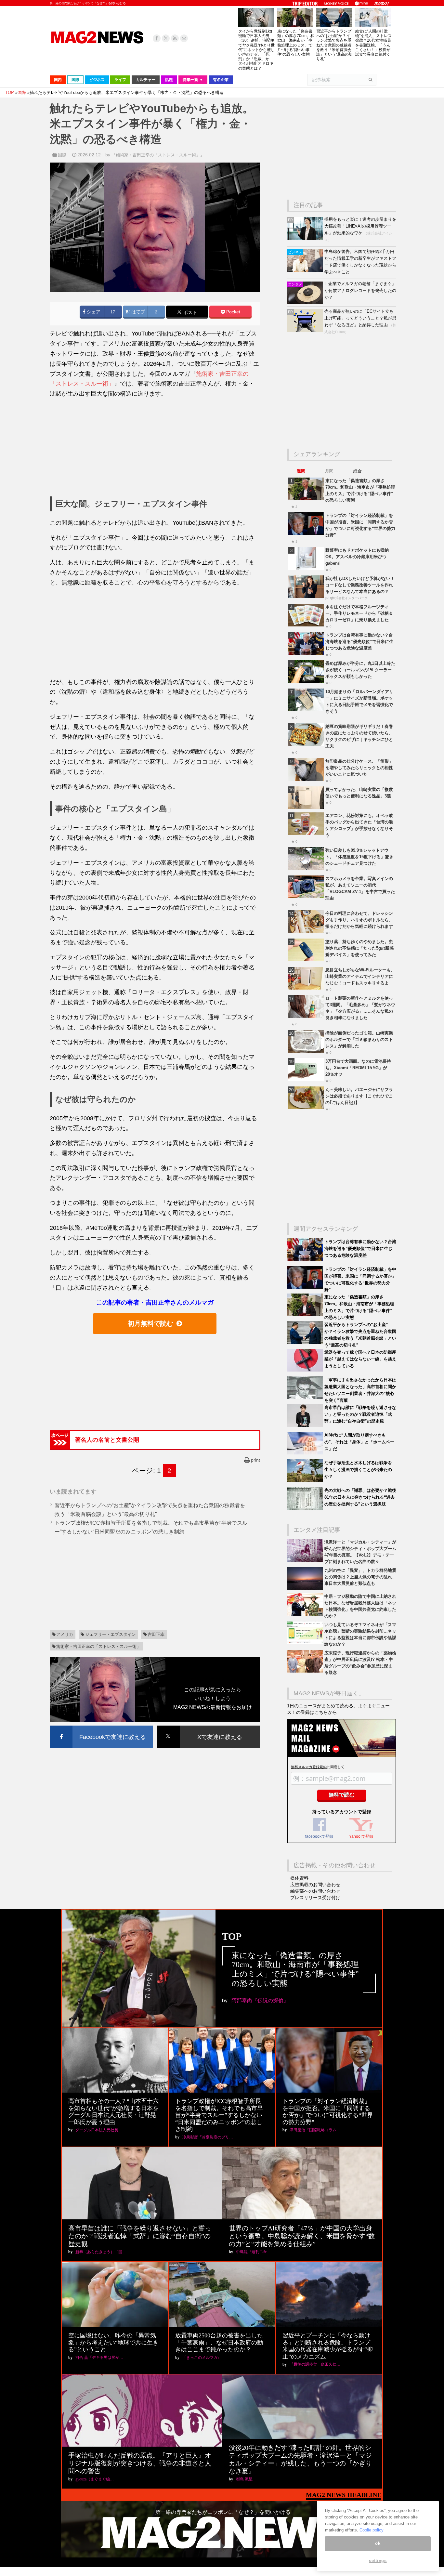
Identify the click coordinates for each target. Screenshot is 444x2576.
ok (378, 2543)
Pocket (233, 312)
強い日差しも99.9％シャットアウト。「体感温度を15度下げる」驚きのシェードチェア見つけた (359, 857)
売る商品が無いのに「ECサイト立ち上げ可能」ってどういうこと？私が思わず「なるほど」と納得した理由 (360, 318)
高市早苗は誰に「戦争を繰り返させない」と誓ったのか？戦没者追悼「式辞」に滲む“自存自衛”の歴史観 (360, 1414)
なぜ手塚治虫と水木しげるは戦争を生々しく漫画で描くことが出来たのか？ (358, 1470)
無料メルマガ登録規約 (309, 1767)
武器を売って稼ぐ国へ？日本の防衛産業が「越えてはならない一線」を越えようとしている (360, 1359)
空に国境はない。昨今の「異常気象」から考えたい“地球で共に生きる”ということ (113, 2342)
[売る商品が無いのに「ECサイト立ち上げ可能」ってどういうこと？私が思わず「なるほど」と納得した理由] (306, 330)
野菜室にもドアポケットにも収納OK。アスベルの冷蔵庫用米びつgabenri (357, 557)
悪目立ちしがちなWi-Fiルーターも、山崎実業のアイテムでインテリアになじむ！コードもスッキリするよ (360, 976)
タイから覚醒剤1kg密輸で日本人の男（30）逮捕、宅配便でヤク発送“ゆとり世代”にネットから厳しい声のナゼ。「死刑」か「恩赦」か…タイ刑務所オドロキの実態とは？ (256, 50)
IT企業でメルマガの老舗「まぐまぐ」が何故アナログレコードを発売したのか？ (360, 290)
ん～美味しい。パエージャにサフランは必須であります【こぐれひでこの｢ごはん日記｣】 (359, 1096)
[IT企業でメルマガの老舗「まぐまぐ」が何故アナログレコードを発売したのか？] (306, 303)
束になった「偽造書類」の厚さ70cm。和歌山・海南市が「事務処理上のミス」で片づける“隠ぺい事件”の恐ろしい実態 (296, 43)
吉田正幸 (156, 1634)
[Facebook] (157, 38)
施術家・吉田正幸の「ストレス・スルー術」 (98, 1646)
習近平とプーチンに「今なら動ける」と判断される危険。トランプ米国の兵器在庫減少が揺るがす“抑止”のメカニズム (328, 2346)
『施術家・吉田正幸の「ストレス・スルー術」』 (158, 155)
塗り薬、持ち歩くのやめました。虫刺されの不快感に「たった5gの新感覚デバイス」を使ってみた (359, 948)
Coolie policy (372, 2530)
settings (378, 2561)
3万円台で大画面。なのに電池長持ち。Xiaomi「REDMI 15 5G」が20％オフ (358, 1068)
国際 (62, 155)
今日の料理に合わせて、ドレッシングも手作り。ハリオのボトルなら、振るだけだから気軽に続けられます (359, 920)
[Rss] (175, 38)
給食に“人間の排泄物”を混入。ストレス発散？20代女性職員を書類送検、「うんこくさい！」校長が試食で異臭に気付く (373, 43)
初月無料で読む (150, 1323)
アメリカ (65, 1634)
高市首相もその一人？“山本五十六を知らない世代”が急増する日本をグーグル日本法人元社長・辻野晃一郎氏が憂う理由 (113, 2112)
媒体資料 (299, 1878)
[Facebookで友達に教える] (101, 1727)
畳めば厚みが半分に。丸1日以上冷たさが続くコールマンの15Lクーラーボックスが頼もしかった (360, 670)
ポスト (189, 313)
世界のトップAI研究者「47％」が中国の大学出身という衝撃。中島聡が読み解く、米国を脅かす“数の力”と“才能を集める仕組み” (302, 2236)
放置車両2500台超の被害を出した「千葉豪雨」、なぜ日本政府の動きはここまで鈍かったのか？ (219, 2342)
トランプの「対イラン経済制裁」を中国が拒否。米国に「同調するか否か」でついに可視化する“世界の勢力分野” (328, 2112)
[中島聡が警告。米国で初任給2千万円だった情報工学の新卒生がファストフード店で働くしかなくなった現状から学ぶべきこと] (306, 271)
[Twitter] (166, 38)
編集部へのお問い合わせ (315, 1891)
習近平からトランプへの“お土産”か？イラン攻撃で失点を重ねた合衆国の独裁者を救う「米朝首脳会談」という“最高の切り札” (334, 45)
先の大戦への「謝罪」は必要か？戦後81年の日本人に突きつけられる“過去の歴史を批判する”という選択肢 (360, 1497)
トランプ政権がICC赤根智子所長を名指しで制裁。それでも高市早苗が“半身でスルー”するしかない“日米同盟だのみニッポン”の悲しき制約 (219, 2115)
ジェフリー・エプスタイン (111, 1634)
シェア (93, 312)
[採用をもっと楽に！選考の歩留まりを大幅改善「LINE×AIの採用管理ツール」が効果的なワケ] (306, 238)
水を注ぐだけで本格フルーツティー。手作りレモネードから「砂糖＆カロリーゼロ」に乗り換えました (359, 613)
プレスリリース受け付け (315, 1898)
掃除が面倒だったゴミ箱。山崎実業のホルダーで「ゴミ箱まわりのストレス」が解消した (359, 1039)
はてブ (137, 312)
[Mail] (184, 38)
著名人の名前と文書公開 (107, 1440)
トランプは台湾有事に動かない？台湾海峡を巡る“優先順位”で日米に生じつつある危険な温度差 (359, 642)
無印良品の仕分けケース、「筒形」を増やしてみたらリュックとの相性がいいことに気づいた (359, 768)
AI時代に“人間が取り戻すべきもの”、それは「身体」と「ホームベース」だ (359, 1442)
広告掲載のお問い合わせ (315, 1885)
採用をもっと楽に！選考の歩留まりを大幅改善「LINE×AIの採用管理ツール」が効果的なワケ (360, 226)
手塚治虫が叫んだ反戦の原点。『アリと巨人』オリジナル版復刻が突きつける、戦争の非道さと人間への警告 (140, 2463)
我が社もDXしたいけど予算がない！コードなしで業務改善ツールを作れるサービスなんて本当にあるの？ (360, 585)
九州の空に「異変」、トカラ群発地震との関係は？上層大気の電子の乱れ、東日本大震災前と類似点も (360, 1577)
